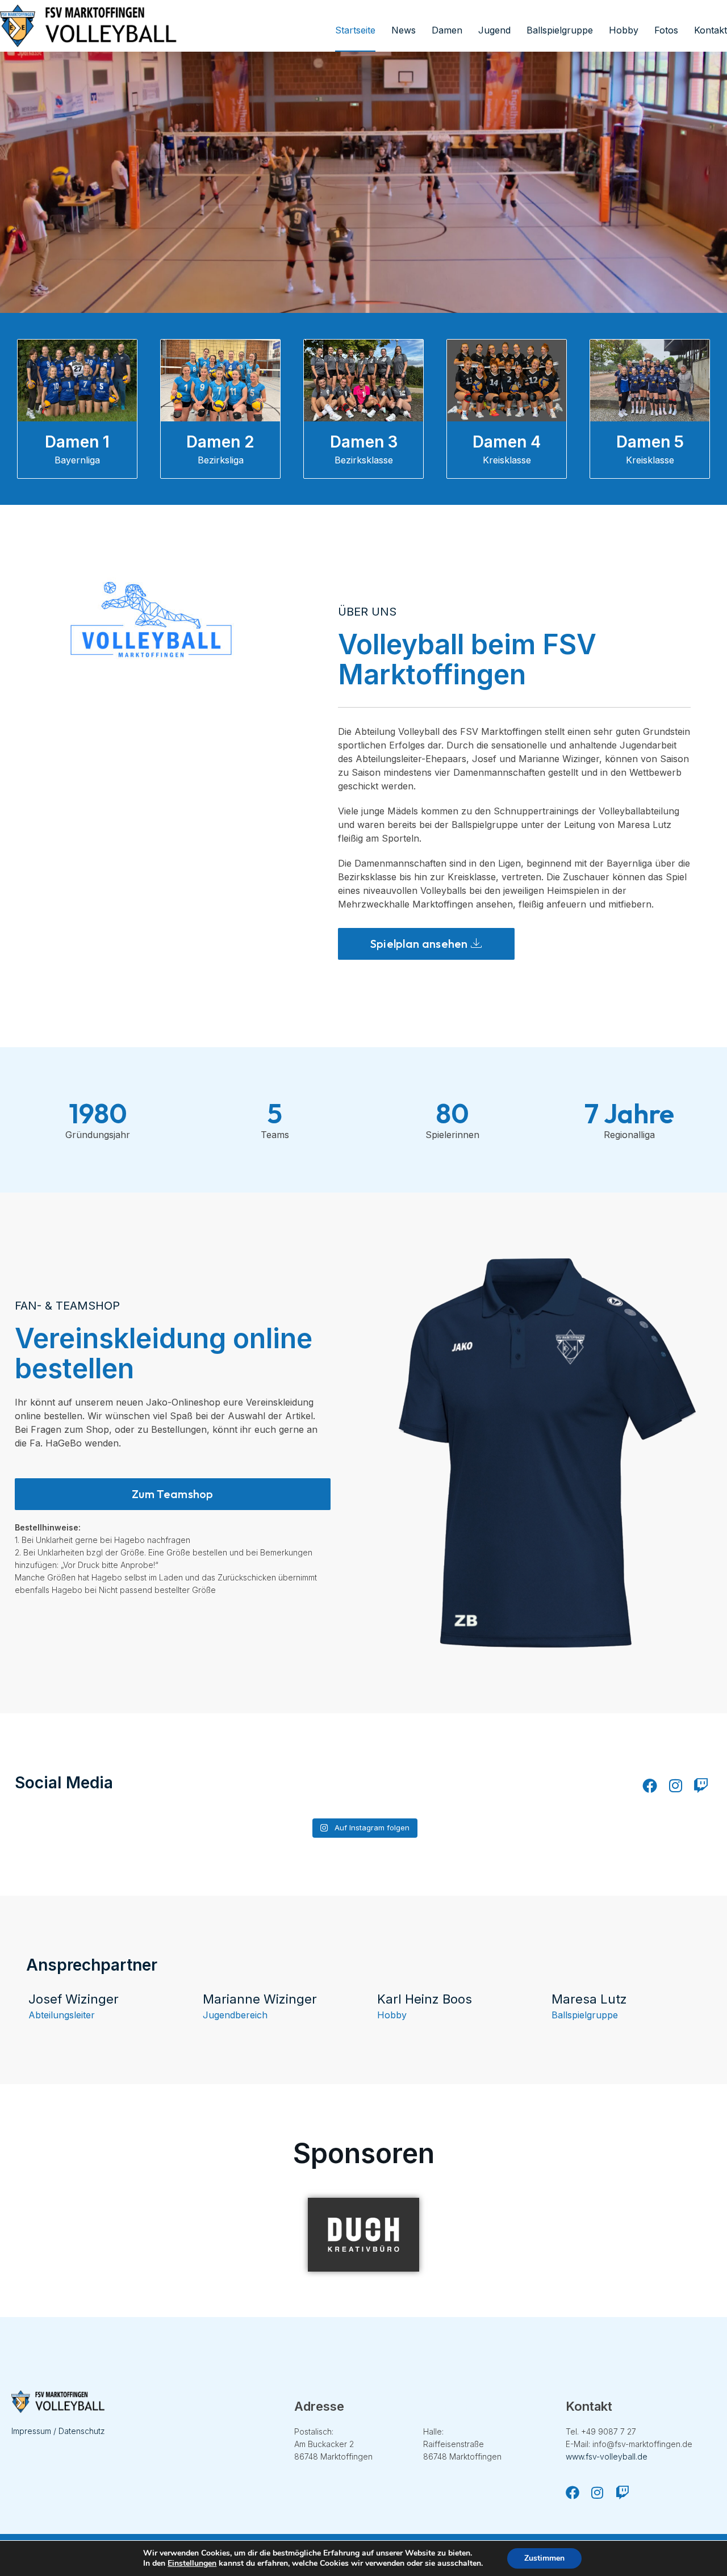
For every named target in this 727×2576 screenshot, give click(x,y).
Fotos (666, 30)
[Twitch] (701, 1785)
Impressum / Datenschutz (58, 2431)
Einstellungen (192, 2564)
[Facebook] (650, 1785)
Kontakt (711, 30)
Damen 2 (220, 442)
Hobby (624, 30)
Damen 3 (364, 442)
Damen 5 (650, 442)
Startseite (355, 30)
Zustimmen (544, 2558)
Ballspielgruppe (560, 30)
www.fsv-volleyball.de (607, 2456)
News (404, 30)
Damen (447, 30)
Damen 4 (507, 442)
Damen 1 (77, 442)
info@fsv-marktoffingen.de (642, 2444)
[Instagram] (675, 1785)
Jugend (494, 30)
